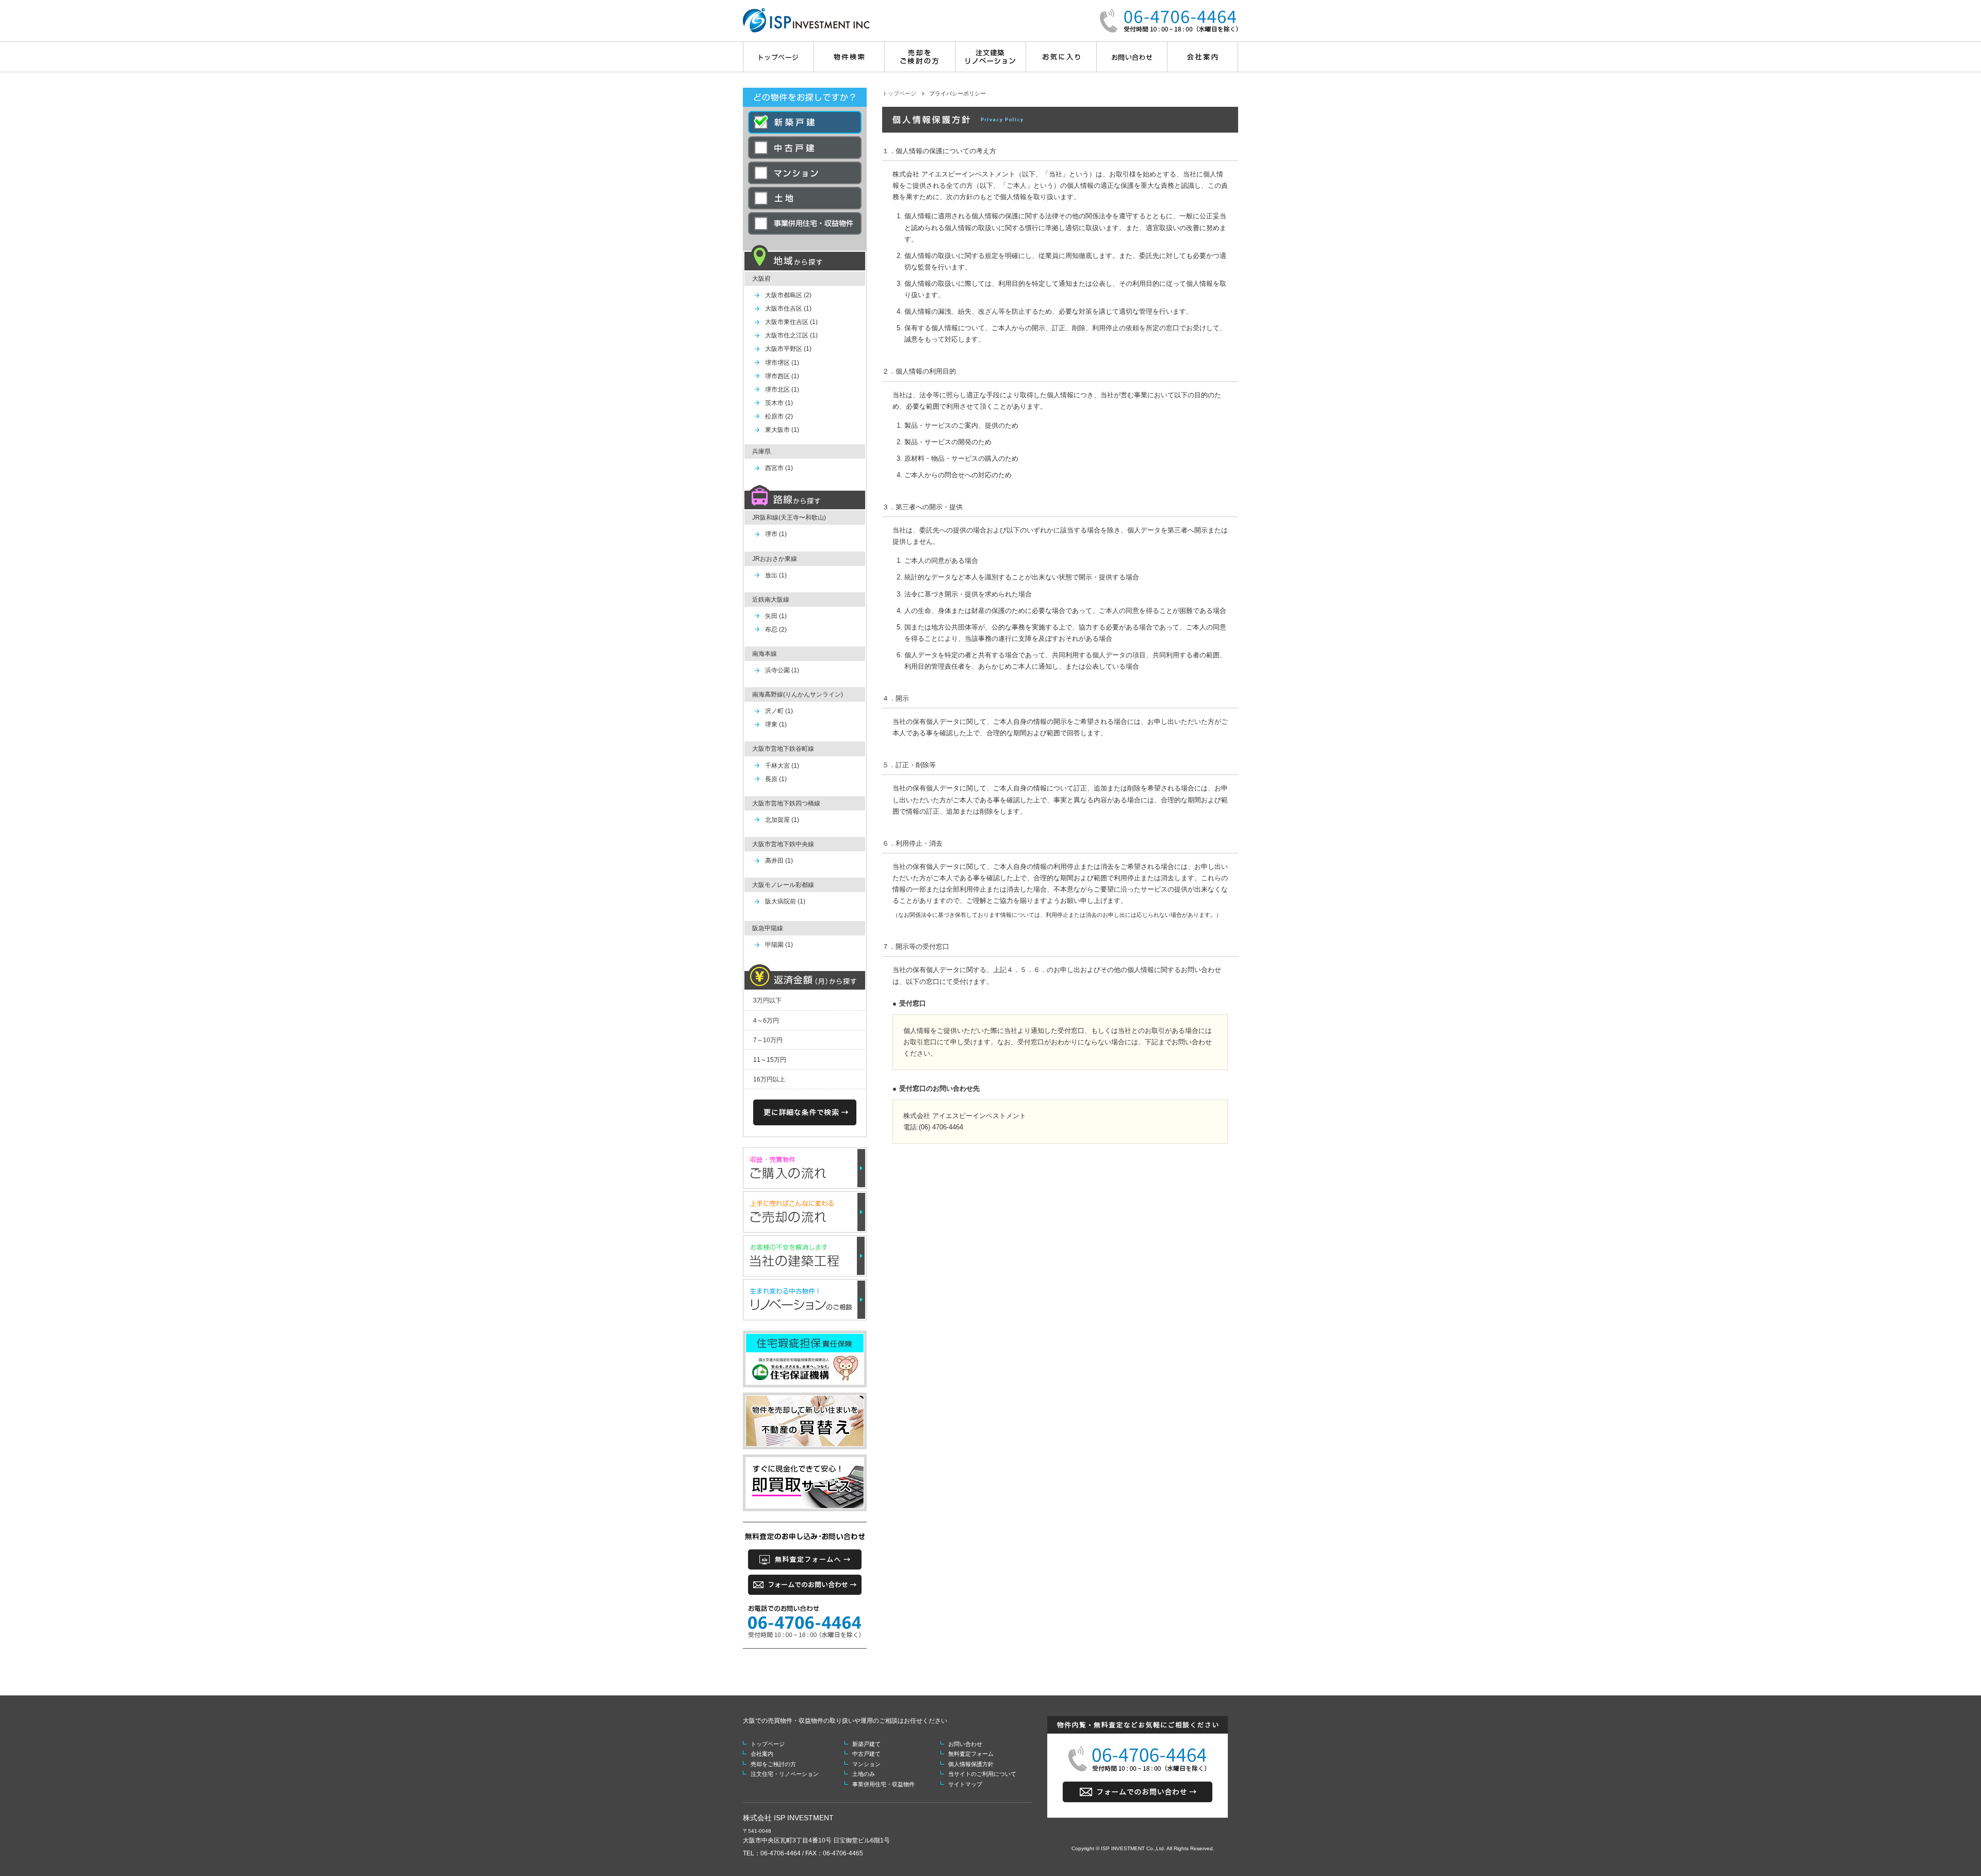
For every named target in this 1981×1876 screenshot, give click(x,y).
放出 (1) (776, 575)
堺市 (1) (776, 534)
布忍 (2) (776, 629)
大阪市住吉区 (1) (788, 309)
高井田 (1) (779, 861)
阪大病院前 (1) (785, 901)
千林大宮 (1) (782, 766)
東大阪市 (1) (782, 430)
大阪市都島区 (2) (788, 295)
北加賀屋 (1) (782, 820)
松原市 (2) (779, 416)
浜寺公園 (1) (782, 670)
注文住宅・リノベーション (785, 1774)
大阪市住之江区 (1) (791, 335)
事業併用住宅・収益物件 (883, 1784)
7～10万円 (768, 1040)
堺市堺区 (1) (782, 363)
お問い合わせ (965, 1744)
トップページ (899, 93)
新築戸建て (866, 1744)
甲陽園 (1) (779, 945)
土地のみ (864, 1774)
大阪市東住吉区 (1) (791, 322)
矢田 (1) (776, 616)
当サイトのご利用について (982, 1774)
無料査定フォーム (971, 1754)
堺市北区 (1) (782, 390)
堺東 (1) (776, 724)
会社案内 (762, 1754)
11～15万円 (770, 1060)
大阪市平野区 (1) (788, 349)
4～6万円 (766, 1021)
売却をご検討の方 (773, 1764)
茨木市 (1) (779, 403)
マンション (866, 1764)
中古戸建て (866, 1754)
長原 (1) (776, 779)
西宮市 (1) (779, 468)
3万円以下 (767, 1000)
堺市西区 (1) (782, 376)
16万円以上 (769, 1079)
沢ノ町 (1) (779, 711)
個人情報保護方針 (971, 1764)
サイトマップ (965, 1784)
